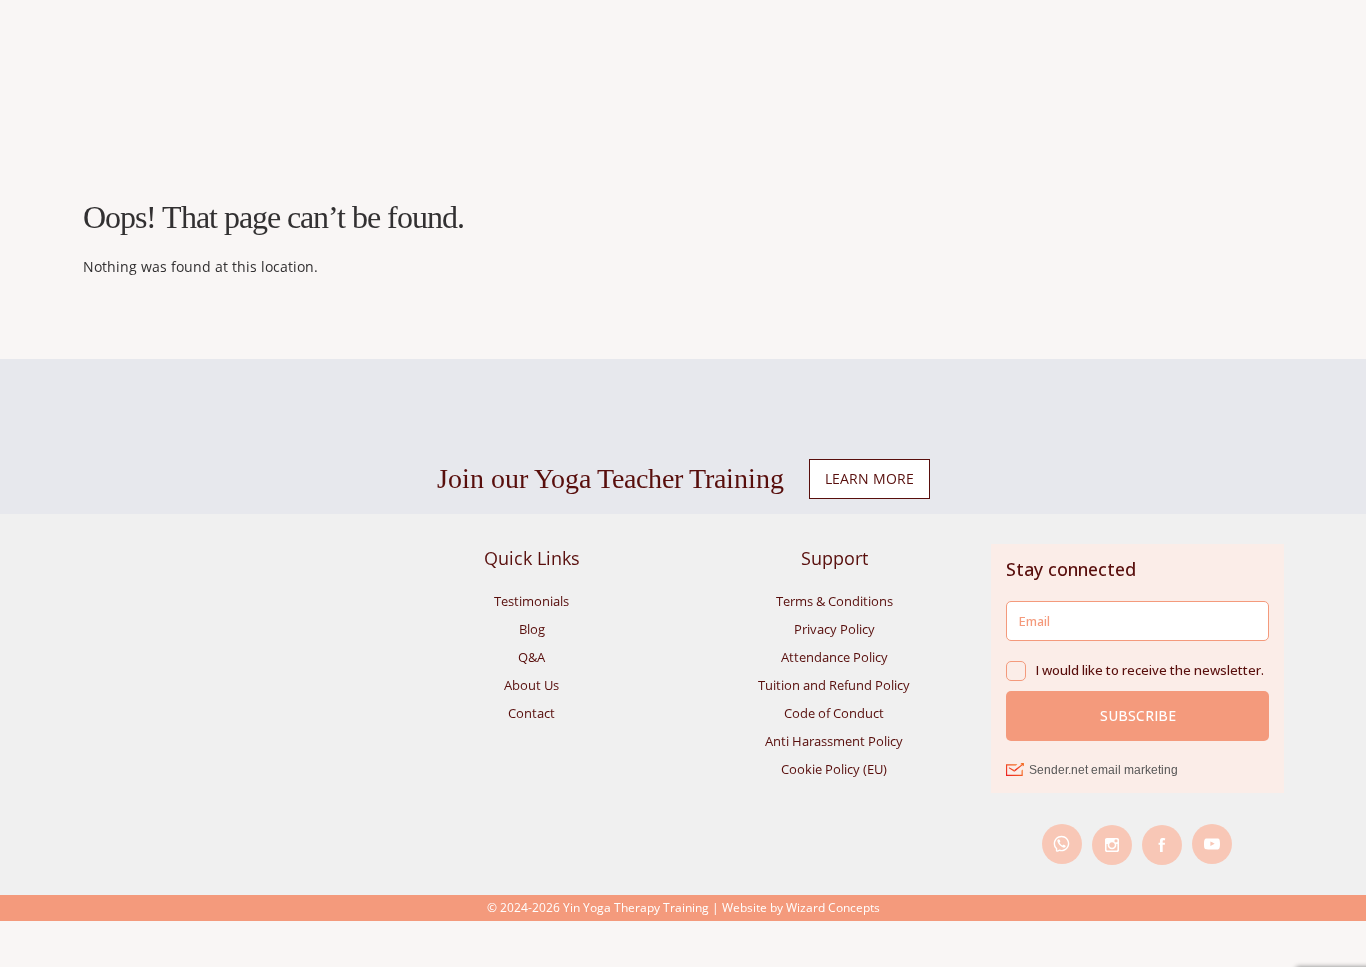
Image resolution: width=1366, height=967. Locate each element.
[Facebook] (1162, 845)
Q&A (531, 657)
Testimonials (531, 601)
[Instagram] (1112, 845)
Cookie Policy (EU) (834, 769)
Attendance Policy (834, 657)
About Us (531, 685)
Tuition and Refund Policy (834, 685)
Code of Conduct (834, 713)
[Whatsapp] (1062, 844)
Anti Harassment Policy (834, 741)
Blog (532, 629)
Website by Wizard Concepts (801, 907)
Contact (531, 713)
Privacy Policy (834, 629)
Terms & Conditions (834, 601)
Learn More (869, 478)
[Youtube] (1212, 844)
